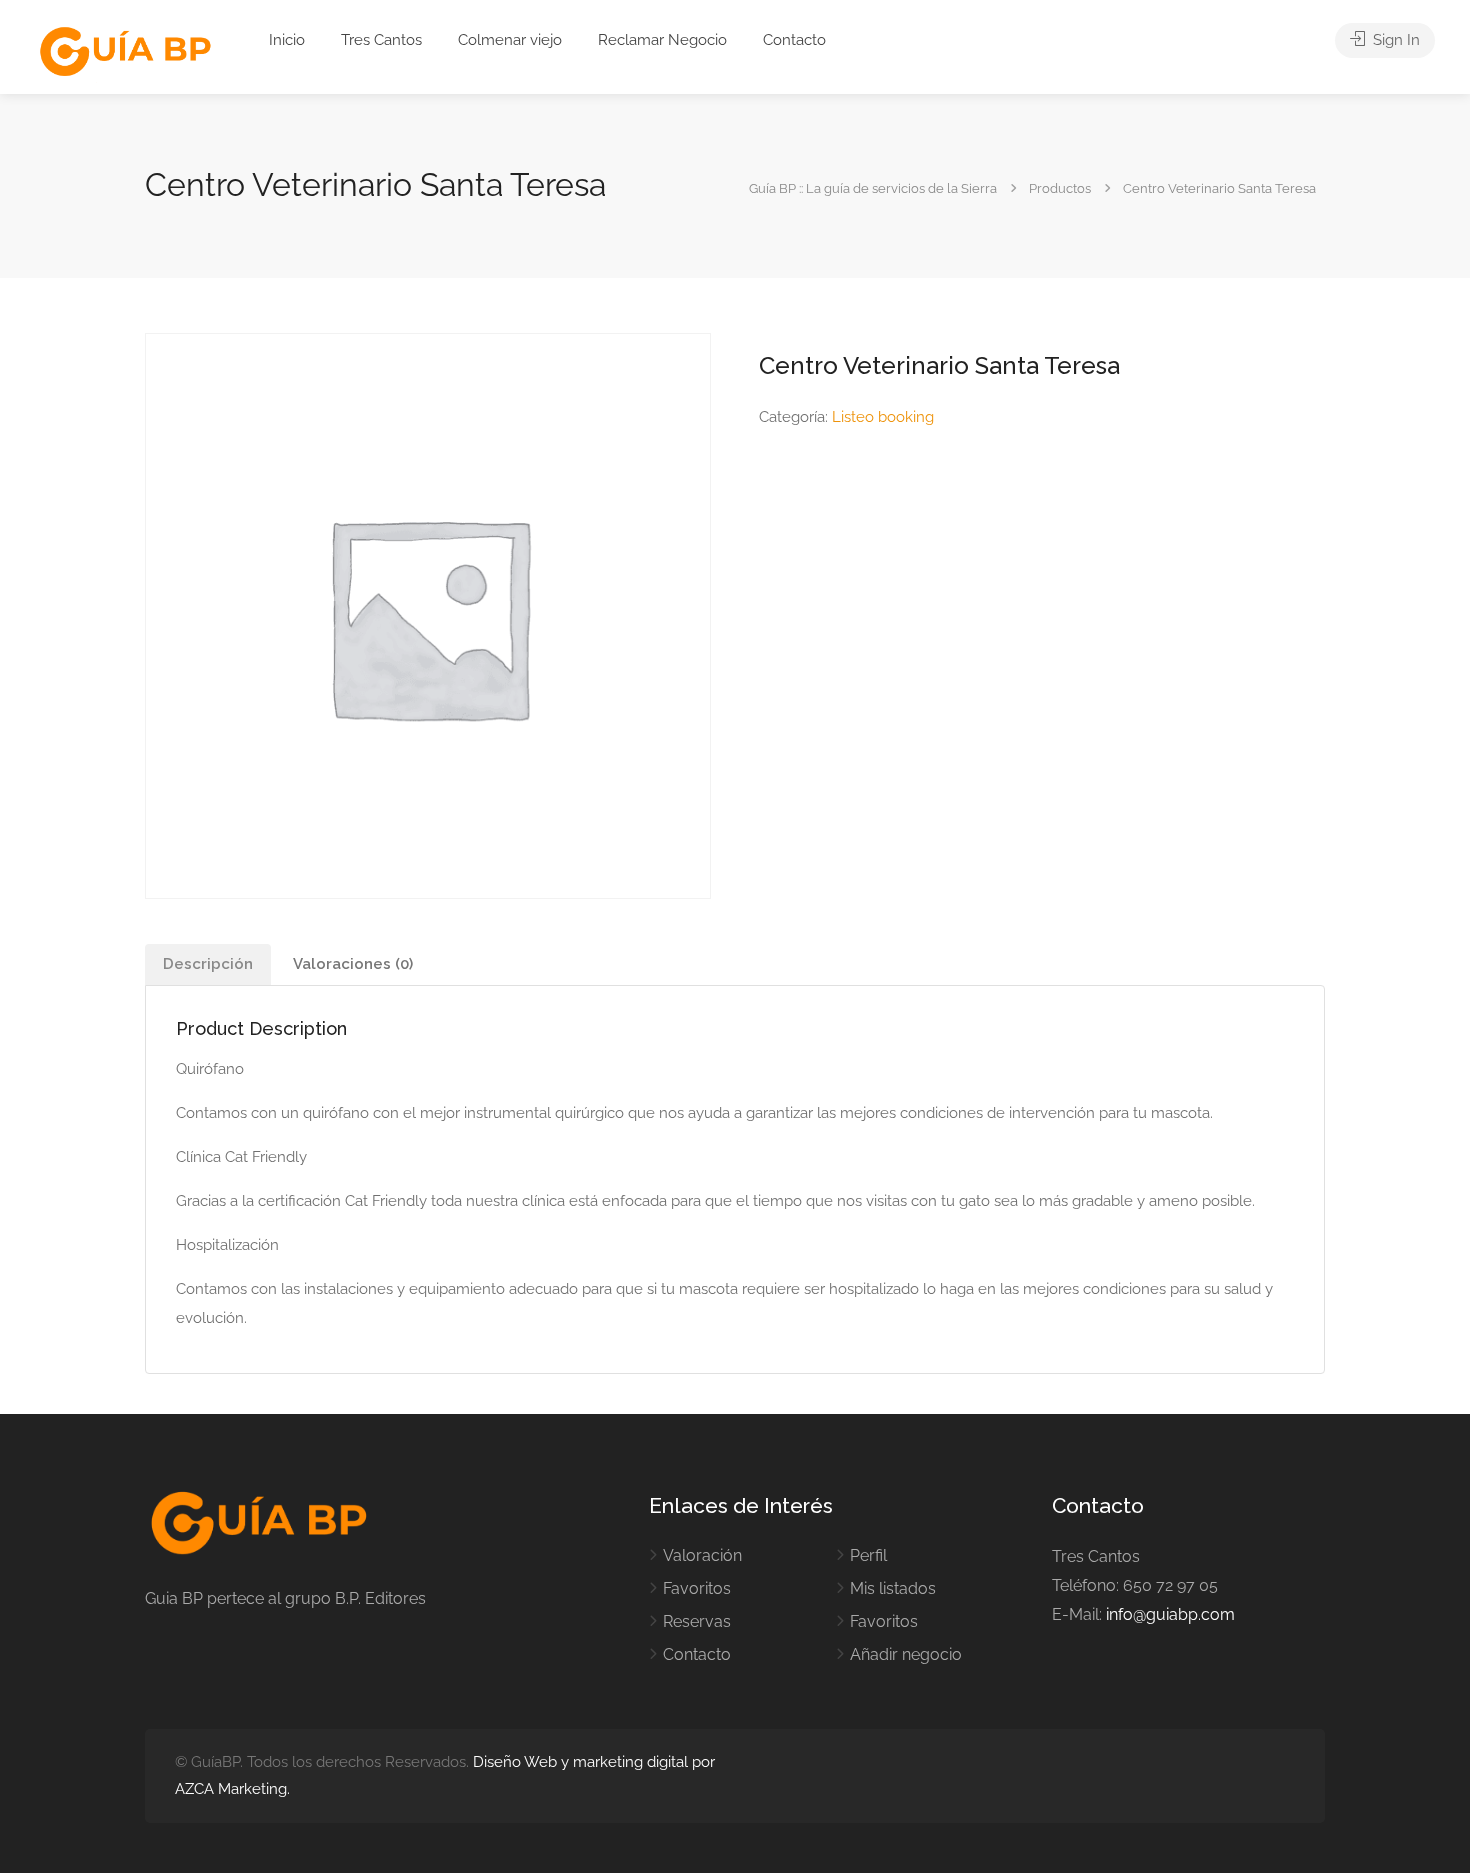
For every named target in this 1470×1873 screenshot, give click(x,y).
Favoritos (697, 1588)
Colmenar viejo (510, 40)
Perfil (868, 1555)
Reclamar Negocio (662, 40)
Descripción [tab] (208, 964)
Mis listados (893, 1588)
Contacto (794, 40)
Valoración (702, 1555)
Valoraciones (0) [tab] (353, 964)
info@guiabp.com (1170, 1614)
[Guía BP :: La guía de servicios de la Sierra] (125, 52)
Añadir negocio (906, 1654)
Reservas (697, 1621)
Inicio (287, 40)
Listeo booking (883, 417)
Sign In (1394, 40)
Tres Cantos (381, 40)
